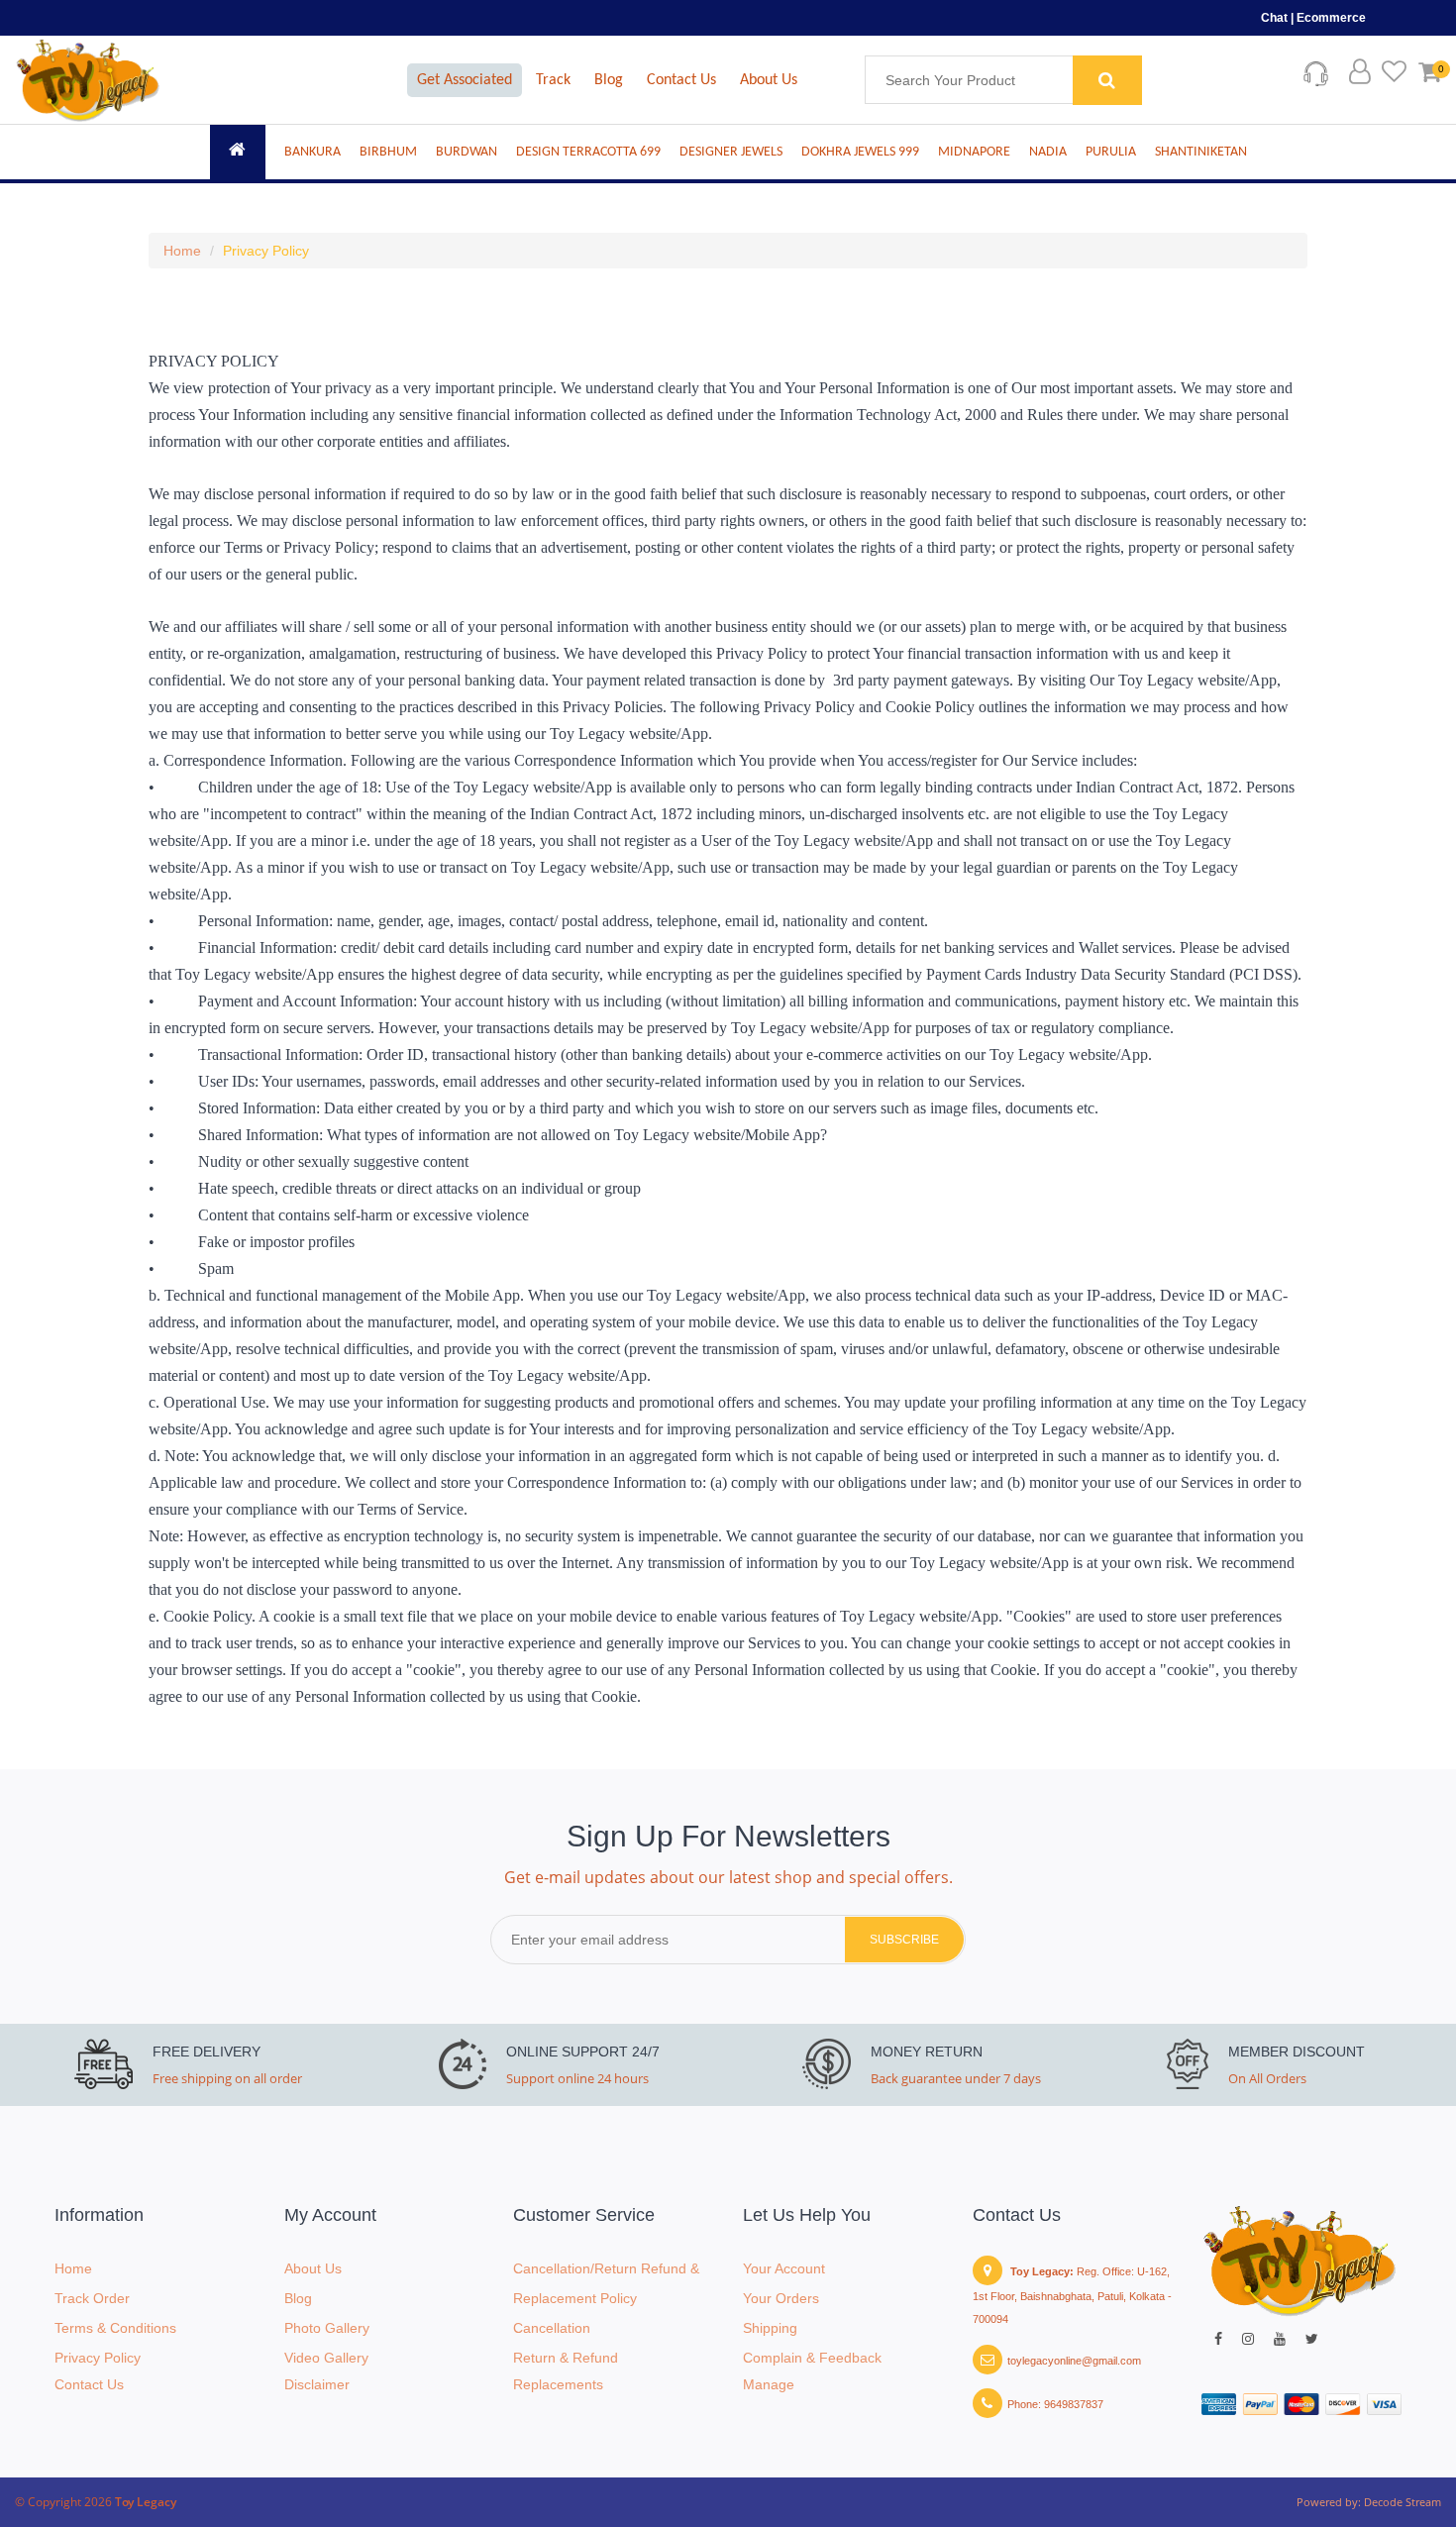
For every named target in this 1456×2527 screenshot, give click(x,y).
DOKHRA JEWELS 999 (860, 152)
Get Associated (465, 80)
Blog (609, 80)
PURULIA (1111, 152)
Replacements (558, 2384)
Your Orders (781, 2298)
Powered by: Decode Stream (1369, 2502)
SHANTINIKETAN (1201, 152)
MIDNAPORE (974, 152)
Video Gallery (326, 2358)
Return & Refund (566, 2358)
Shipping (770, 2328)
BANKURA (312, 152)
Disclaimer (317, 2384)
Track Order (92, 2298)
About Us (769, 80)
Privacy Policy (266, 251)
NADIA (1048, 152)
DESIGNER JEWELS (731, 152)
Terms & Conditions (115, 2328)
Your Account (784, 2268)
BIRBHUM (388, 152)
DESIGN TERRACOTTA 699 (588, 152)
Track (553, 80)
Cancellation (552, 2328)
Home (182, 251)
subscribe (904, 1940)
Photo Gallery (327, 2328)
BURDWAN (467, 152)
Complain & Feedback (812, 2358)
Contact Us (681, 80)
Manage (769, 2384)
